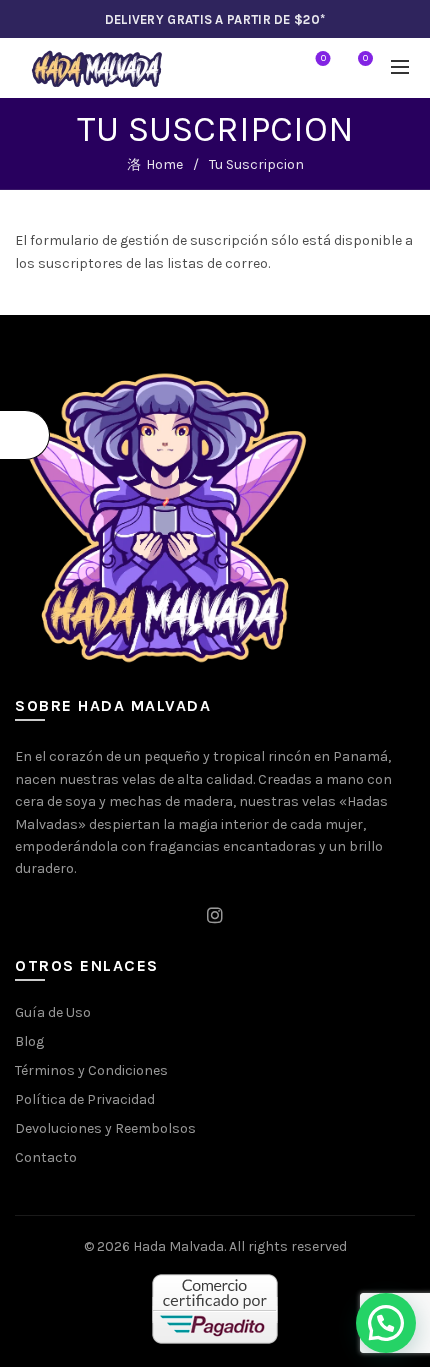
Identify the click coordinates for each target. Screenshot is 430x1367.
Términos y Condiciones (91, 1070)
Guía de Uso (53, 1012)
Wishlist (323, 58)
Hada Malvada (178, 1246)
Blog (29, 1041)
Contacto (46, 1157)
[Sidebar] (25, 435)
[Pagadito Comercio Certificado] (215, 1310)
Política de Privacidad (85, 1099)
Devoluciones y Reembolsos (105, 1128)
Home (164, 164)
